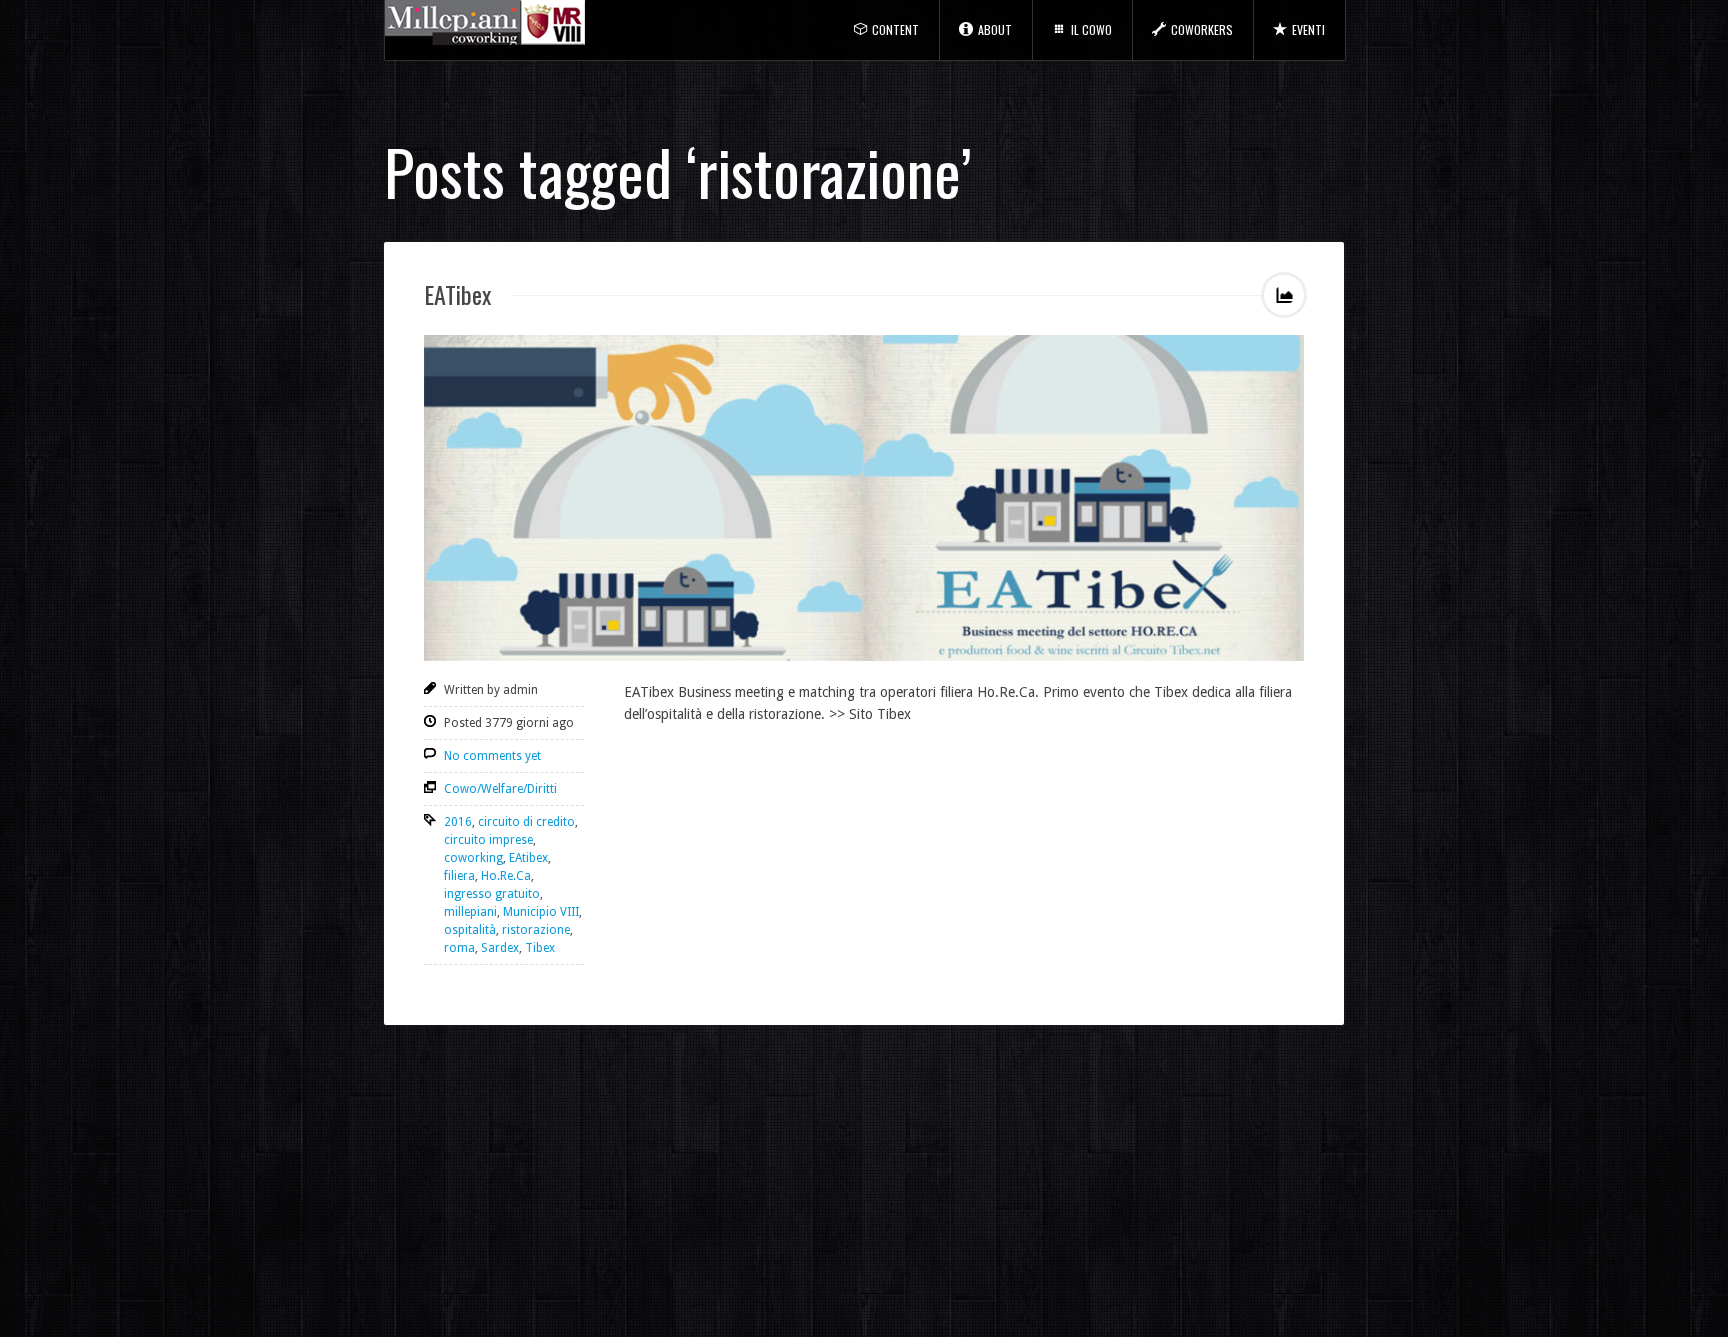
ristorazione (536, 930)
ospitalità (470, 930)
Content (895, 29)
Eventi (1308, 29)
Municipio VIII (541, 912)
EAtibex (528, 858)
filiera (459, 876)
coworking (473, 858)
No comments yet (492, 756)
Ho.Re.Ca (506, 876)
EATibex (457, 294)
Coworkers (1202, 29)
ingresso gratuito (492, 894)
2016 (458, 822)
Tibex (540, 948)
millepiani (470, 912)
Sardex (500, 948)
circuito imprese (488, 840)
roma (459, 948)
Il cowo (1091, 29)
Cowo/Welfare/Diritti (500, 789)
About (995, 29)
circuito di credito (526, 822)
